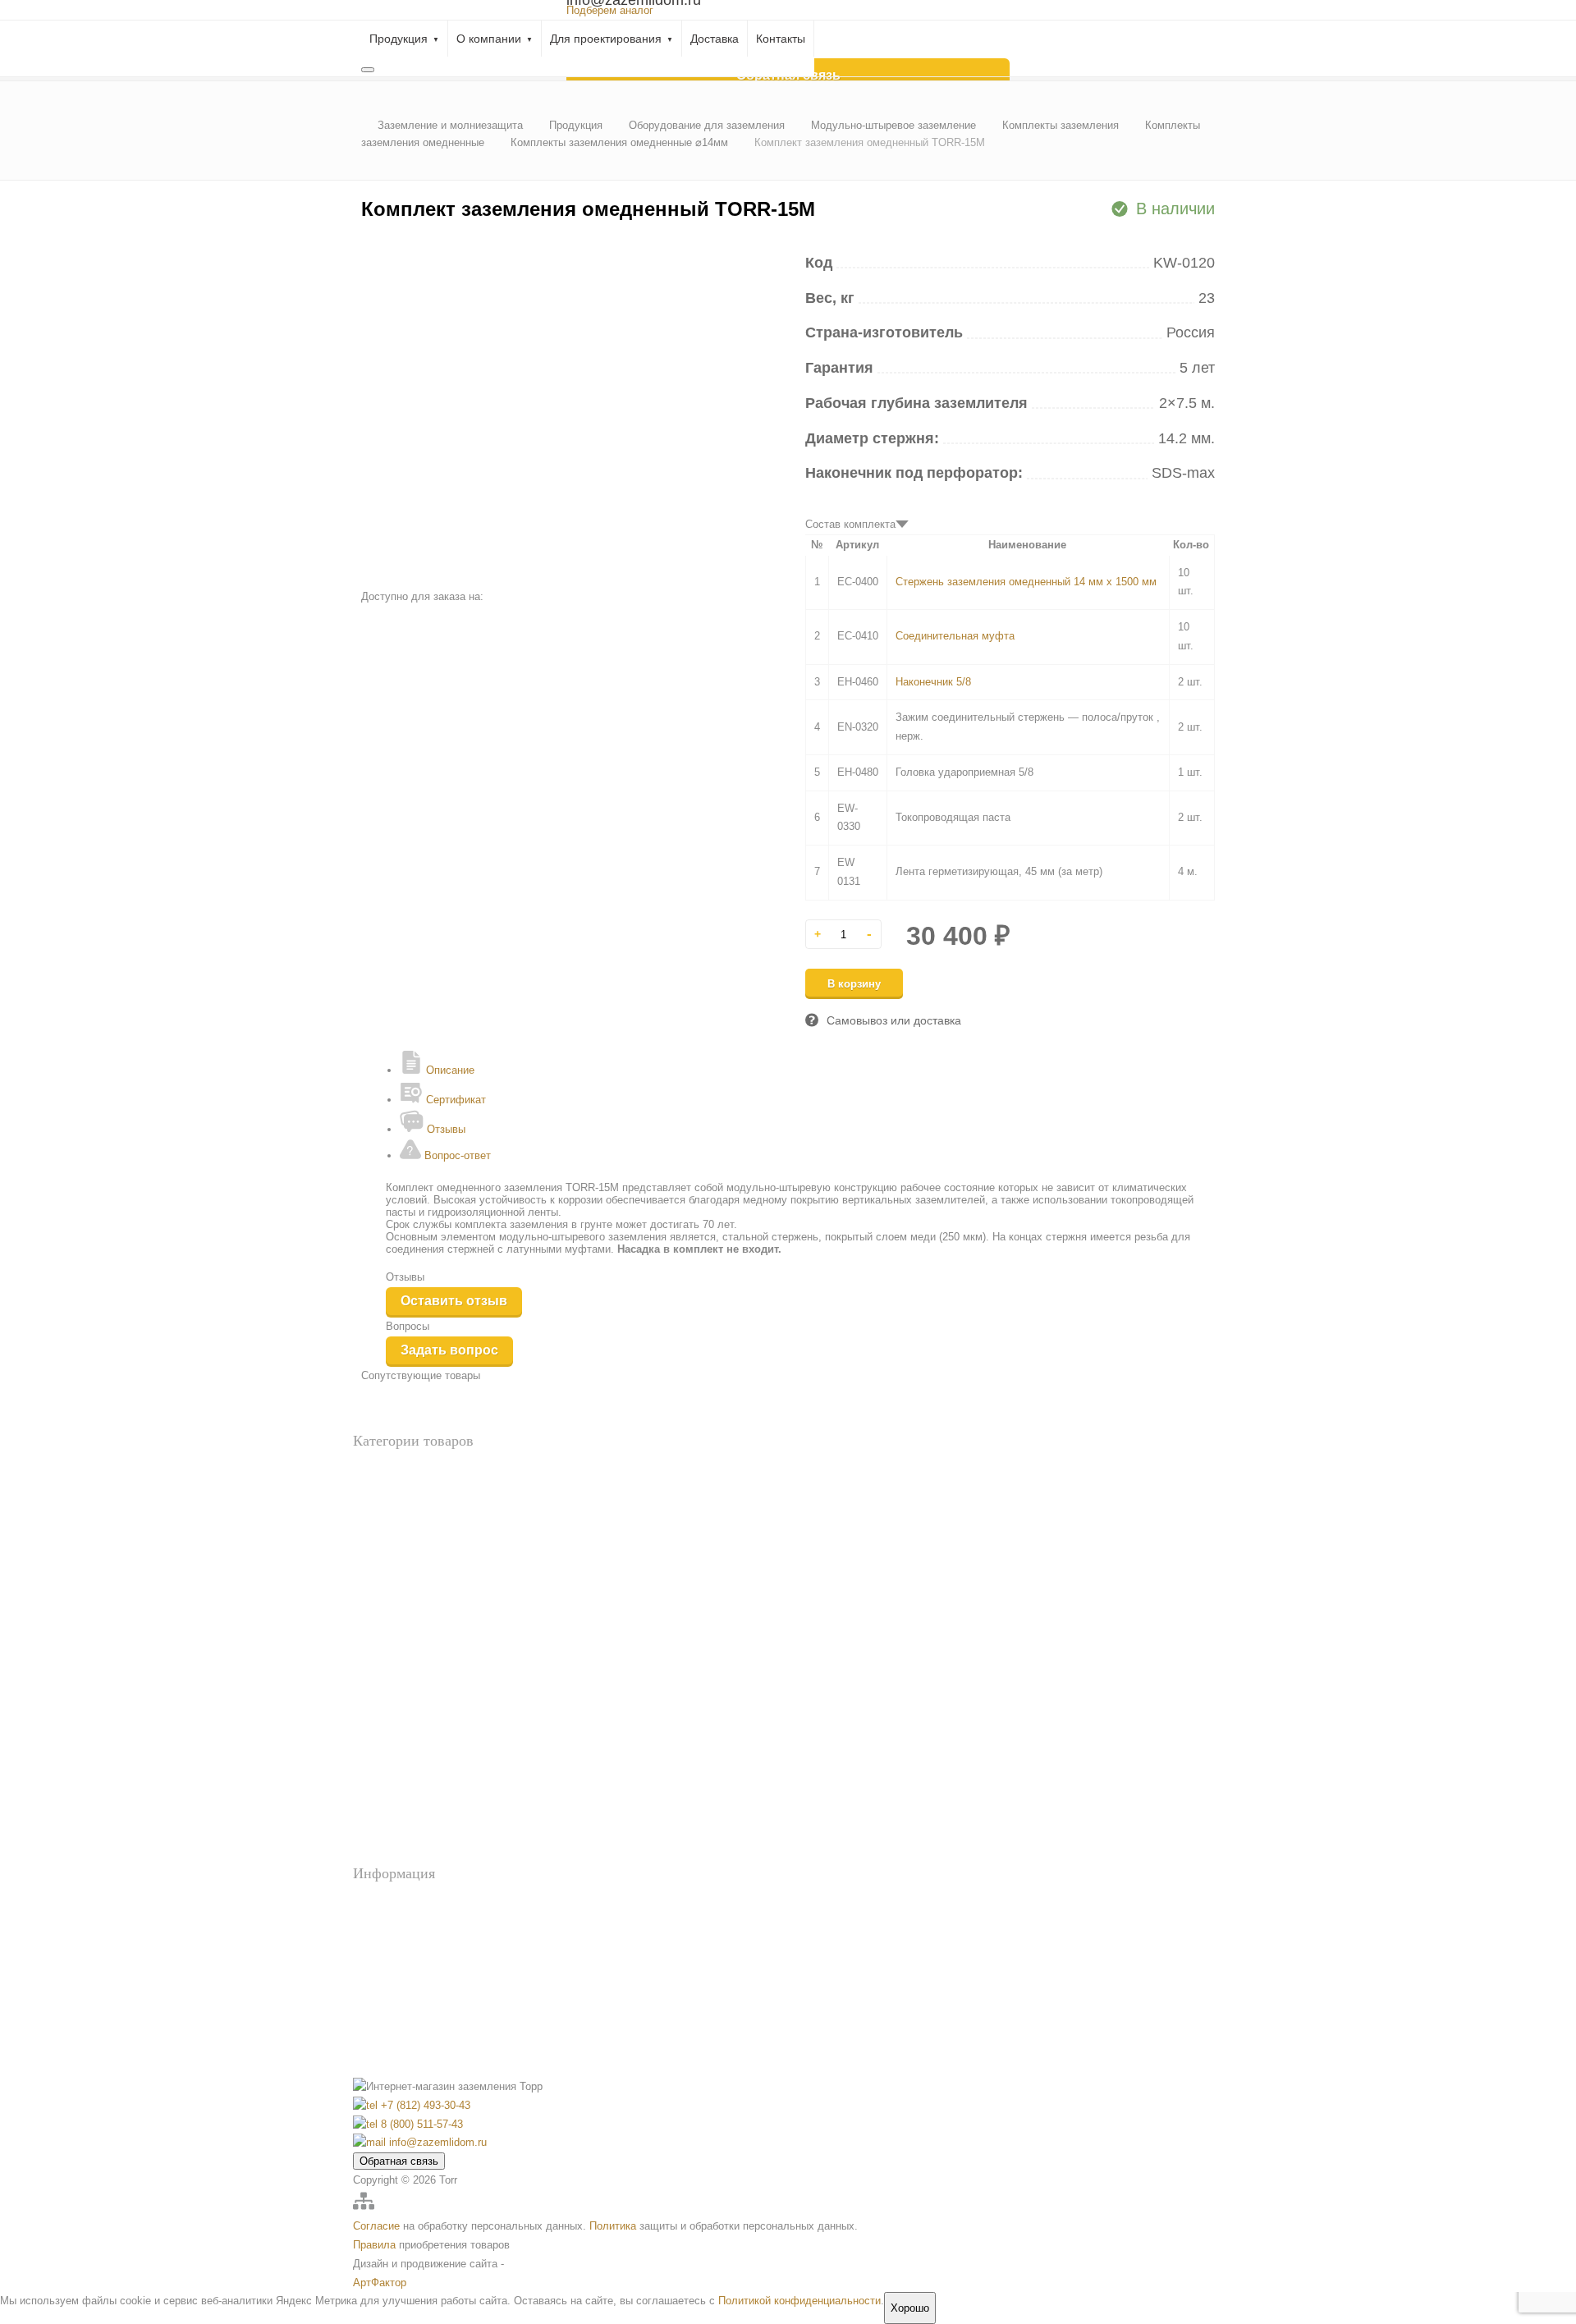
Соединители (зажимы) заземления (433, 1854)
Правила (374, 2245)
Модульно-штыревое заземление (428, 1571)
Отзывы (444, 1129)
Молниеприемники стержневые (426, 1801)
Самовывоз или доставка (894, 1020)
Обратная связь (399, 2161)
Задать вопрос (449, 1350)
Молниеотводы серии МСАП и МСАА (441, 1774)
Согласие (376, 2226)
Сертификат (454, 1100)
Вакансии (404, 2018)
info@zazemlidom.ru (436, 2142)
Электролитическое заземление (425, 1597)
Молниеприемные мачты (410, 1827)
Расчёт (397, 1927)
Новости (401, 1949)
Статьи (398, 1995)
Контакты (781, 39)
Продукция (399, 39)
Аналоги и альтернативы (410, 1471)
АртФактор (380, 2283)
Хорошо (910, 2308)
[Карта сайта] (364, 2208)
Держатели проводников (410, 1719)
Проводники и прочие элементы (427, 1624)
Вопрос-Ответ (415, 1904)
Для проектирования (606, 39)
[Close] (368, 70)
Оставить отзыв (454, 1301)
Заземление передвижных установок (438, 1544)
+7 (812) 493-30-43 (424, 2105)
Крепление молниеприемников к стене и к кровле (466, 1746)
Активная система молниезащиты (430, 1693)
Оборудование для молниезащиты (431, 1674)
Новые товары (386, 1498)
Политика (613, 2226)
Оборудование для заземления (422, 1525)
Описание (449, 1070)
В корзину (854, 984)
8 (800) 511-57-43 (420, 2124)
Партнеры (405, 2040)
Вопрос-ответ (456, 1155)
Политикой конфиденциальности (799, 2301)
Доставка (715, 39)
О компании (489, 39)
